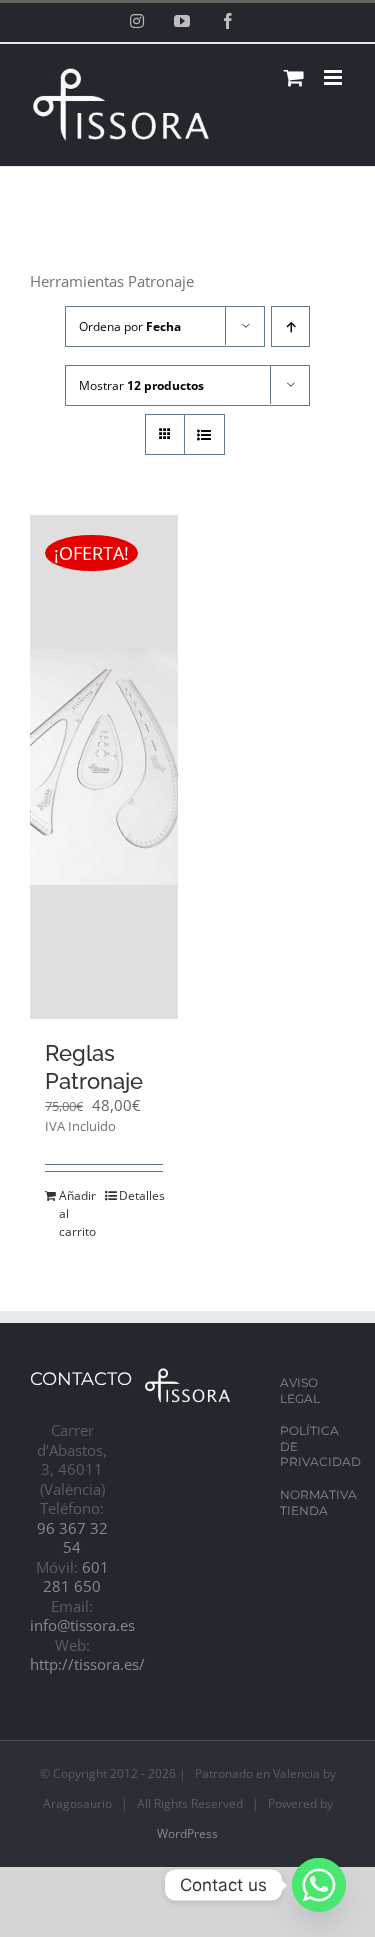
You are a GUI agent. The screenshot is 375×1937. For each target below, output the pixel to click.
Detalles (141, 1195)
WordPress (187, 1833)
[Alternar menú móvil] (334, 77)
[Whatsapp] (319, 1885)
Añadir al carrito (77, 1213)
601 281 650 (76, 1577)
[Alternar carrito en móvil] (294, 77)
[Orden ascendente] (290, 326)
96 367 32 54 (72, 1538)
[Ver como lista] (204, 434)
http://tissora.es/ (87, 1664)
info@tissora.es (82, 1625)
